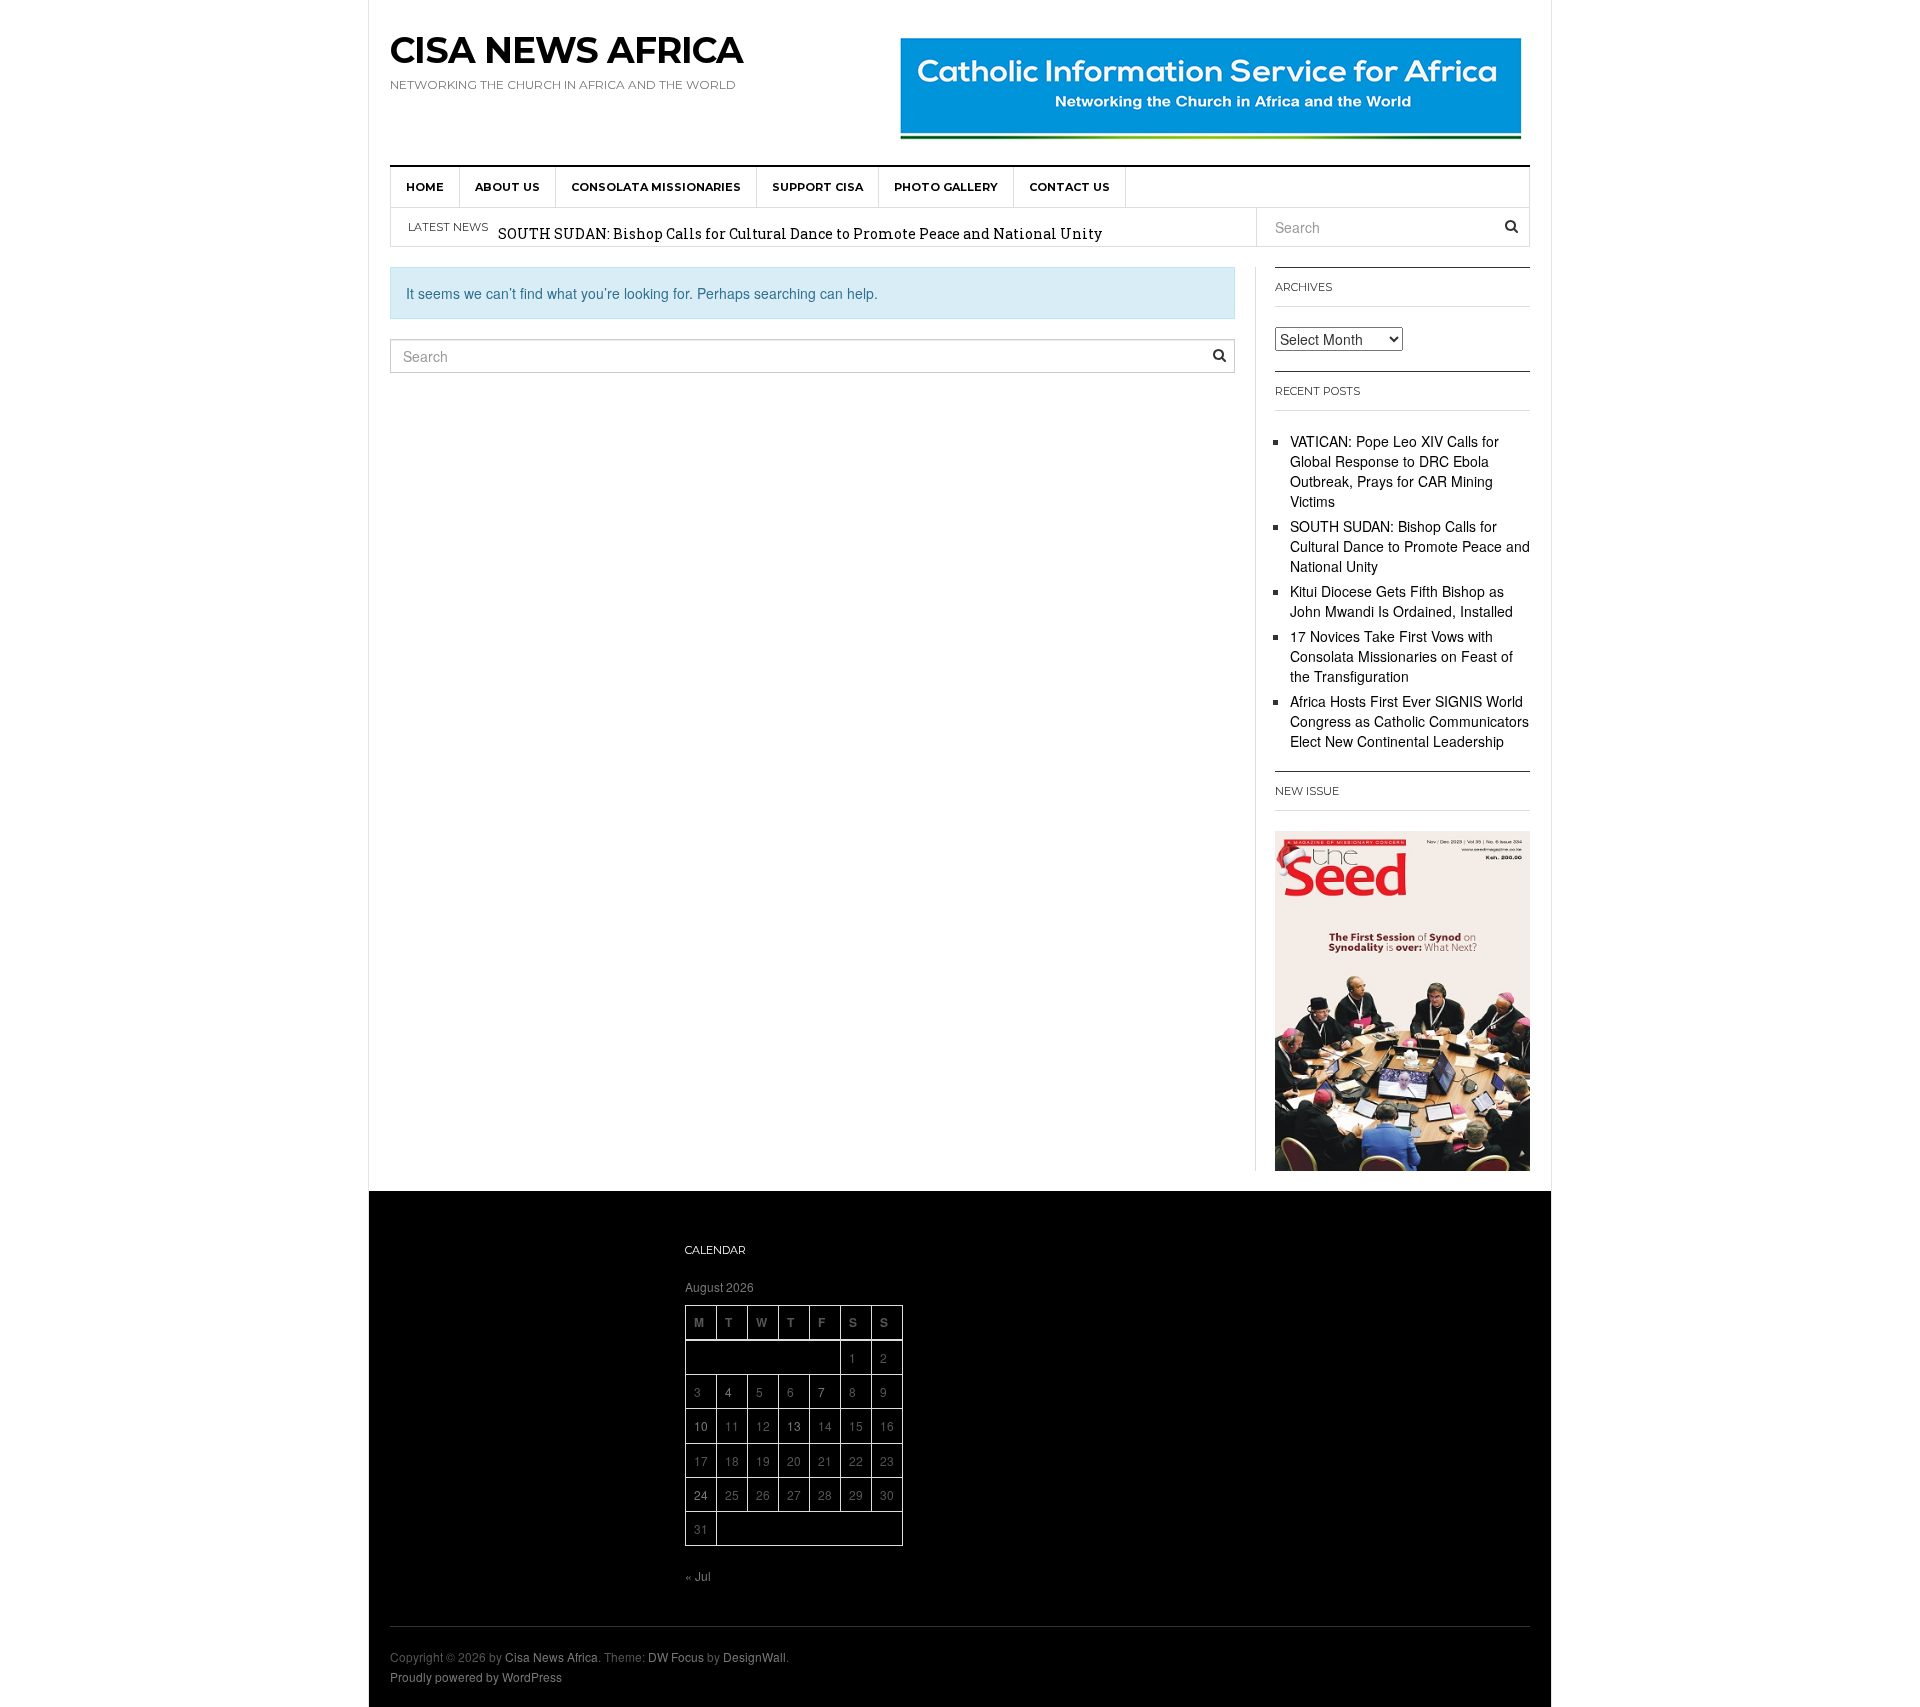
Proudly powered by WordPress (476, 1676)
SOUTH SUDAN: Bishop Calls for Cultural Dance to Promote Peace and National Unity (800, 229)
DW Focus (676, 1656)
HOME (425, 187)
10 (701, 1425)
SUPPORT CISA (817, 187)
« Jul (698, 1575)
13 (794, 1425)
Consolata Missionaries (656, 187)
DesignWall (754, 1656)
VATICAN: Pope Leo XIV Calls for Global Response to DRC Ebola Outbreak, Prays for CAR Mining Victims (1394, 471)
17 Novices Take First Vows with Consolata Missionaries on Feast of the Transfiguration (1401, 656)
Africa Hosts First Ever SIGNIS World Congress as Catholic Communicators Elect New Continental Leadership (1409, 721)
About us (507, 187)
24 (701, 1494)
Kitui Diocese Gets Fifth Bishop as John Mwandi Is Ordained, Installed (1401, 601)
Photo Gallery (946, 187)
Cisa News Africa (566, 50)
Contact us (1069, 187)
